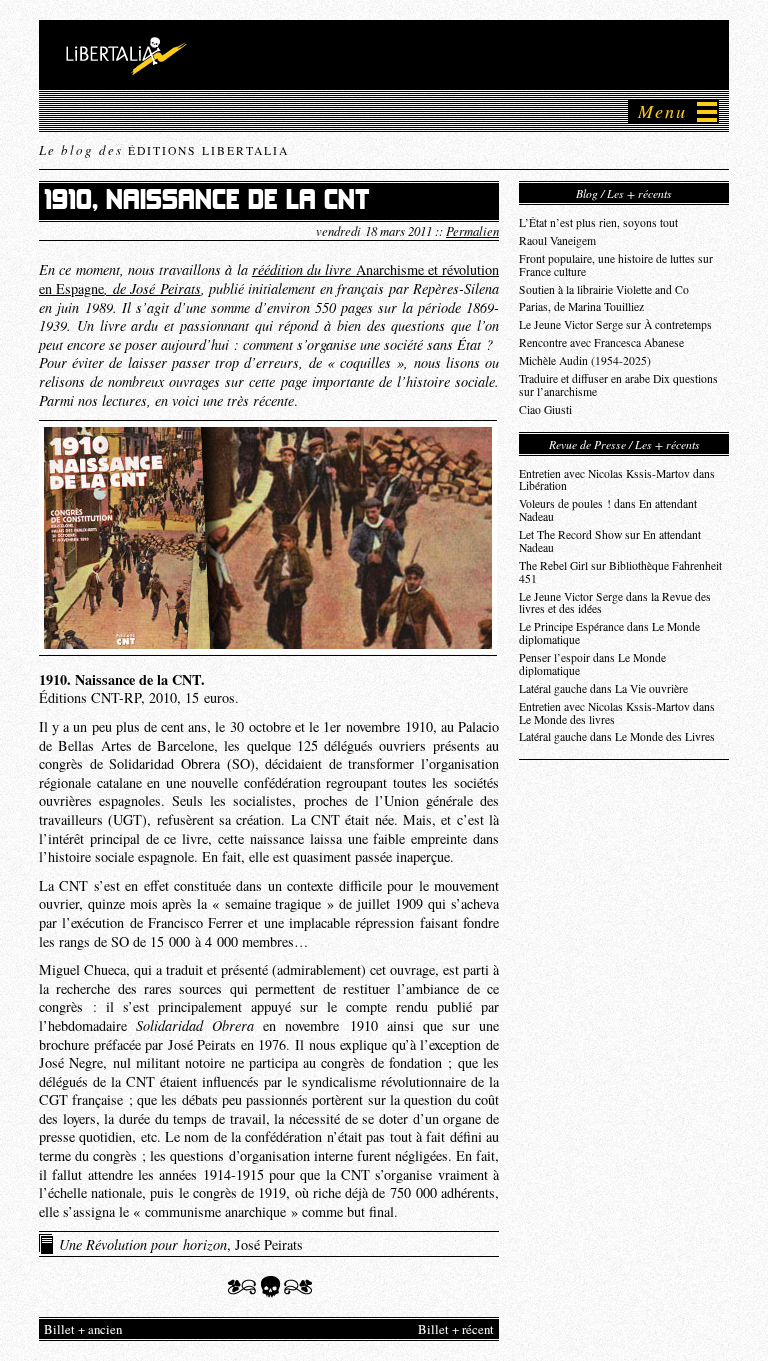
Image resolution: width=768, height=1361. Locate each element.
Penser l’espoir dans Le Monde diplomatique (592, 664)
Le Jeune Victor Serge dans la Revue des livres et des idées (615, 603)
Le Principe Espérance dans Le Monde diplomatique (609, 633)
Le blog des (164, 150)
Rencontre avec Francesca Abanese (601, 342)
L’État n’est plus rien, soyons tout (598, 222)
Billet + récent (456, 1329)
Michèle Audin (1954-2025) (585, 360)
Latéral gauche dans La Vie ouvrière (603, 688)
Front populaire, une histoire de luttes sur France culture (616, 265)
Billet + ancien (83, 1329)
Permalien (472, 230)
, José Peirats (181, 1244)
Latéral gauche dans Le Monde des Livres (617, 736)
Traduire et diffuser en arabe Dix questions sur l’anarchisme (618, 385)
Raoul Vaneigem (557, 240)
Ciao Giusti (545, 409)
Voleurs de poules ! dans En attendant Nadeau (608, 510)
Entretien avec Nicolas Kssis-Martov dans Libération (617, 480)
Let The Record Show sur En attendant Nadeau (610, 541)
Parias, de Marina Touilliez (581, 306)
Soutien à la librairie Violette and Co (604, 289)
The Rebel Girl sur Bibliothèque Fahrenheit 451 (620, 572)
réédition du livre (304, 269)
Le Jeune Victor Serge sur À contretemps (615, 324)
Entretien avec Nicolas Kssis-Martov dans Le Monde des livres (617, 713)
